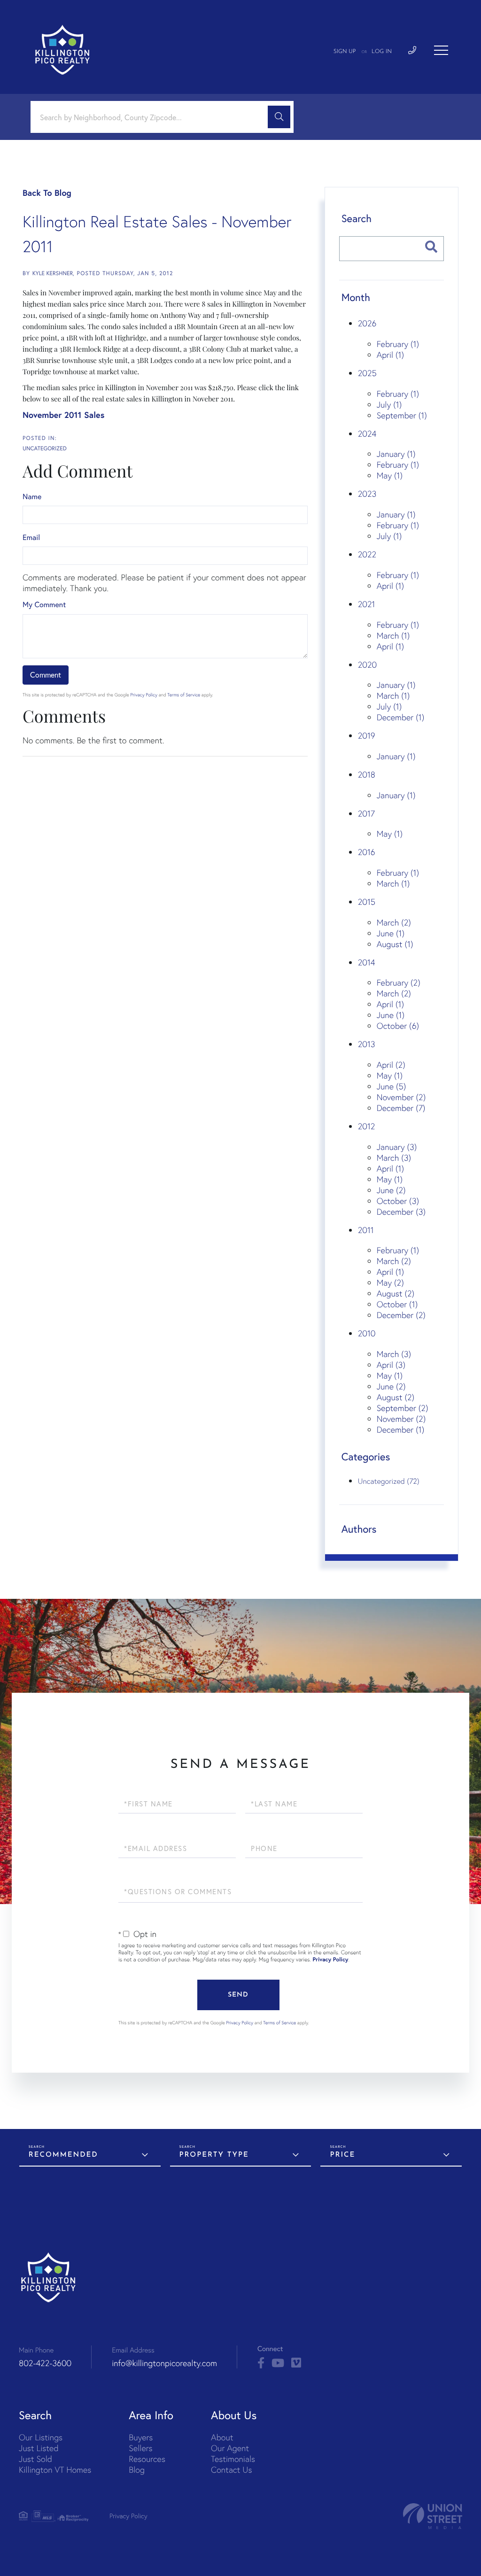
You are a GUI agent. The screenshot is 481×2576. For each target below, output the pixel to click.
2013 (367, 1044)
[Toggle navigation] (441, 50)
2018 (367, 775)
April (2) (391, 1065)
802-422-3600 (45, 2363)
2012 (367, 1126)
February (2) (399, 983)
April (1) (390, 355)
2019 (367, 736)
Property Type (214, 2155)
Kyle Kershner (53, 274)
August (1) (395, 944)
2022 (367, 554)
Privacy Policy (144, 695)
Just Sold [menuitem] (35, 2459)
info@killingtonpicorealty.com (164, 2363)
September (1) (402, 415)
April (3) (391, 1365)
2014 (367, 962)
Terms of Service (184, 695)
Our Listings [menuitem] (41, 2437)
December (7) (401, 1108)
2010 (367, 1333)
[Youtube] (278, 2363)
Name (32, 497)
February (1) (398, 344)
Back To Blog (47, 193)
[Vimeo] (296, 2363)
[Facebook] (261, 2363)
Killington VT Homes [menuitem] (55, 2470)
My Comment (44, 605)
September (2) (403, 1408)
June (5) (392, 1086)
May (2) (390, 1283)
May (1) (390, 475)
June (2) (391, 1190)
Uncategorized (45, 449)
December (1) (401, 717)
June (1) (391, 933)
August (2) (396, 1293)
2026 (367, 323)
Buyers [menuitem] (141, 2437)
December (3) (401, 1212)
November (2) (401, 1097)
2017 (366, 814)
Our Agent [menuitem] (230, 2448)
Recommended (63, 2155)
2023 (367, 494)
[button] (279, 117)
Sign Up (345, 52)
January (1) (396, 454)
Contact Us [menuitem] (231, 2470)
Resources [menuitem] (147, 2459)
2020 (367, 665)
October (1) (397, 1304)
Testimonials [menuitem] (233, 2459)
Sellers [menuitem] (140, 2448)
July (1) (389, 405)
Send (238, 1995)
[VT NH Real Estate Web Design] (433, 2516)
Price (342, 2155)
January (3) (397, 1147)
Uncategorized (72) (389, 1481)
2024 (367, 434)
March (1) (393, 636)
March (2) (394, 922)
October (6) (398, 1026)
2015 (367, 902)
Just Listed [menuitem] (39, 2448)
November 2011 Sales (63, 415)
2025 (367, 373)
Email (31, 537)
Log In (382, 52)
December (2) (401, 1315)
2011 (366, 1230)
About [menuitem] (222, 2437)
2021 (367, 604)
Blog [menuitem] (137, 2470)
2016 (367, 852)
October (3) (398, 1201)
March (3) (394, 1158)
